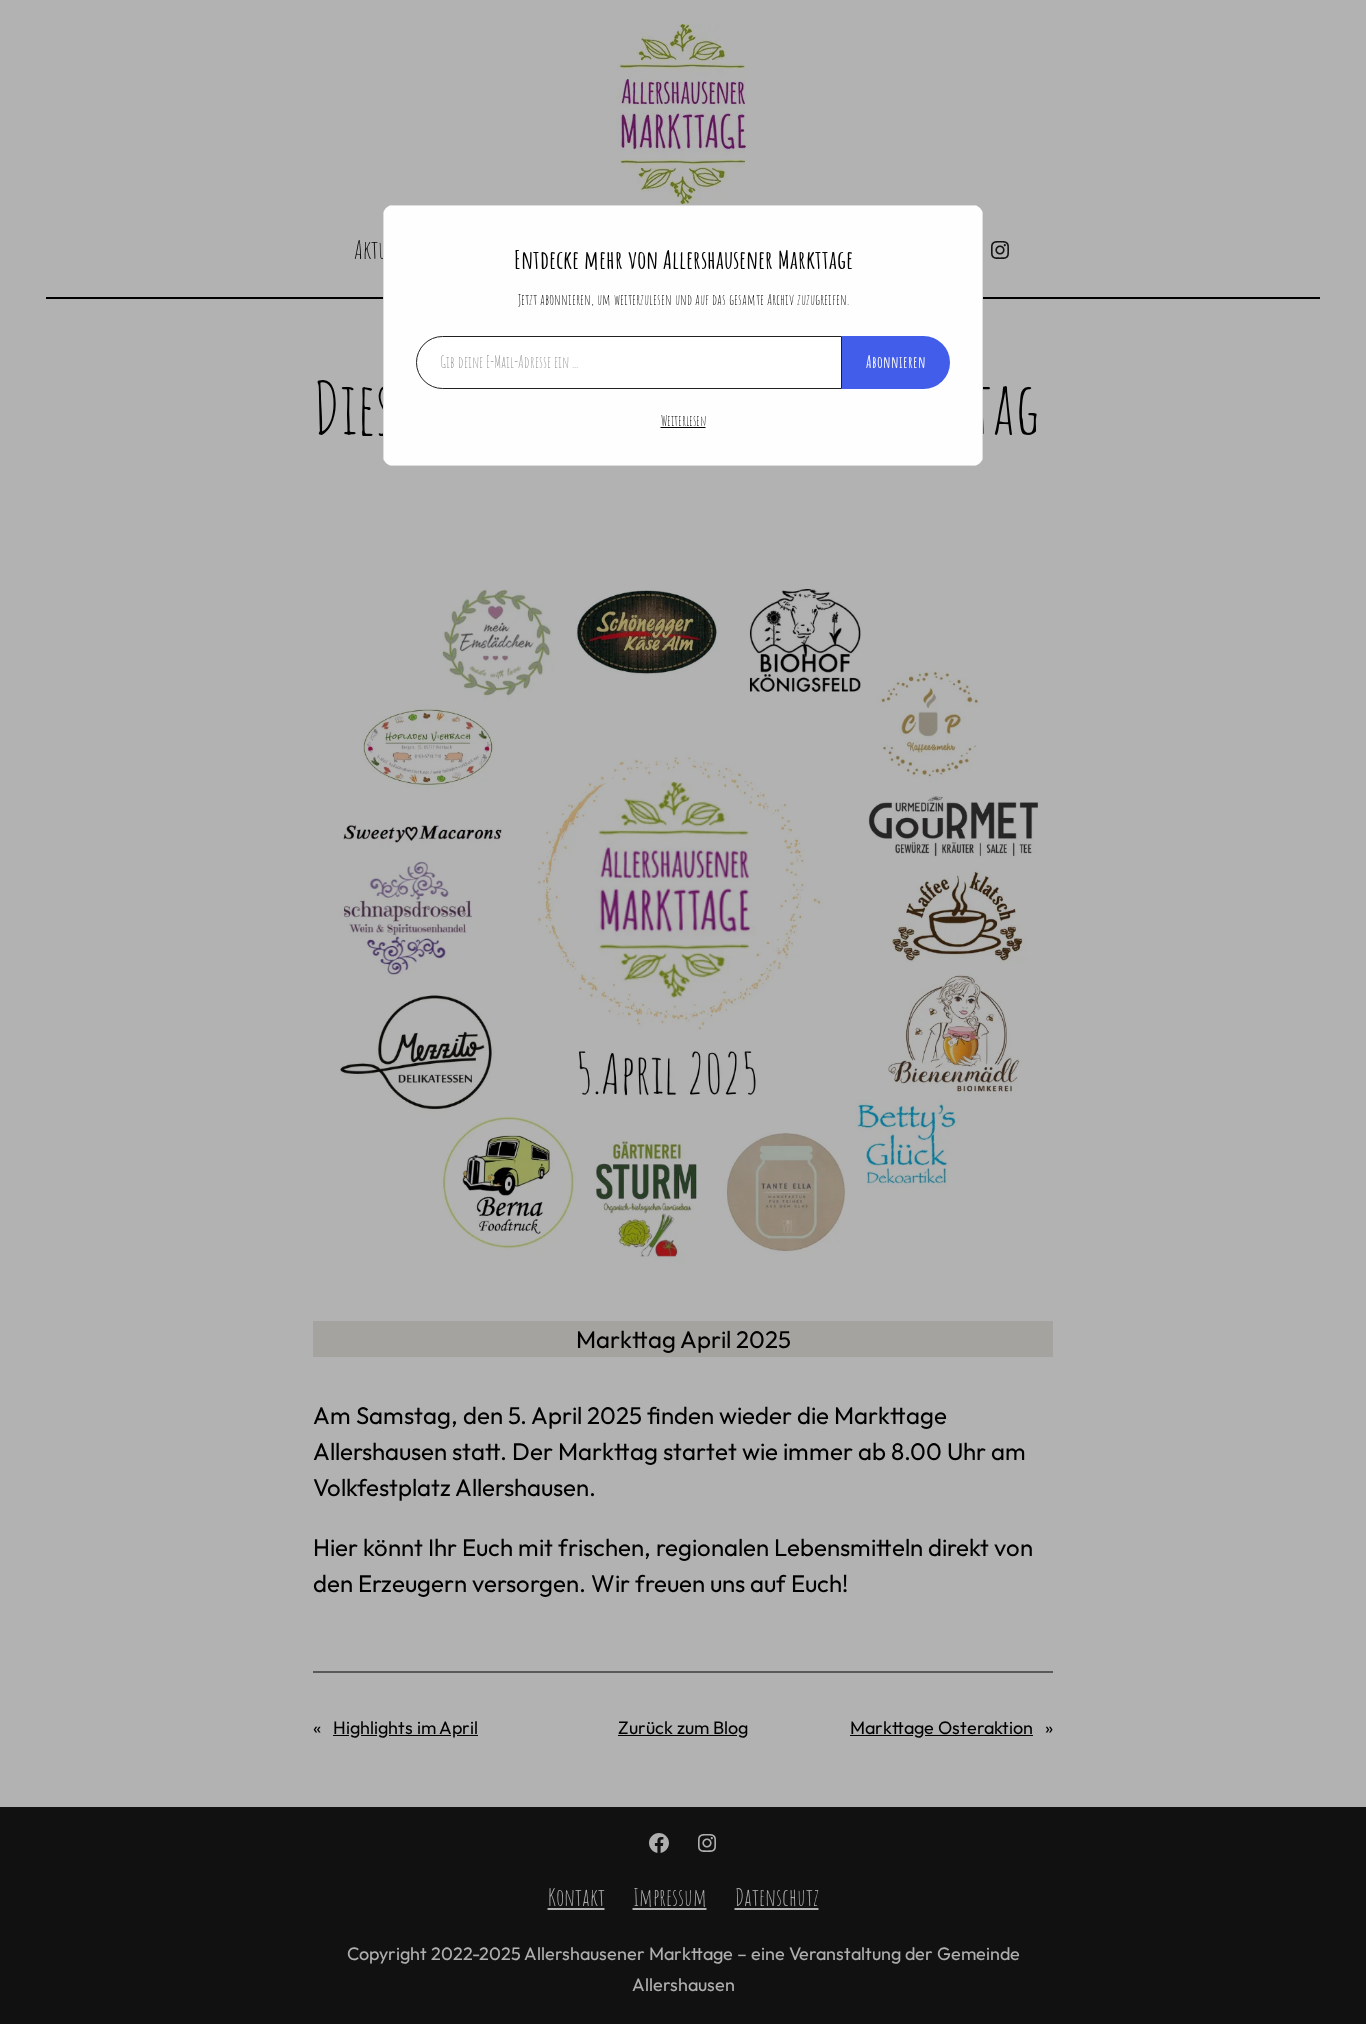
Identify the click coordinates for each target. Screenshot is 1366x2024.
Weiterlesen (683, 420)
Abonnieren (896, 362)
